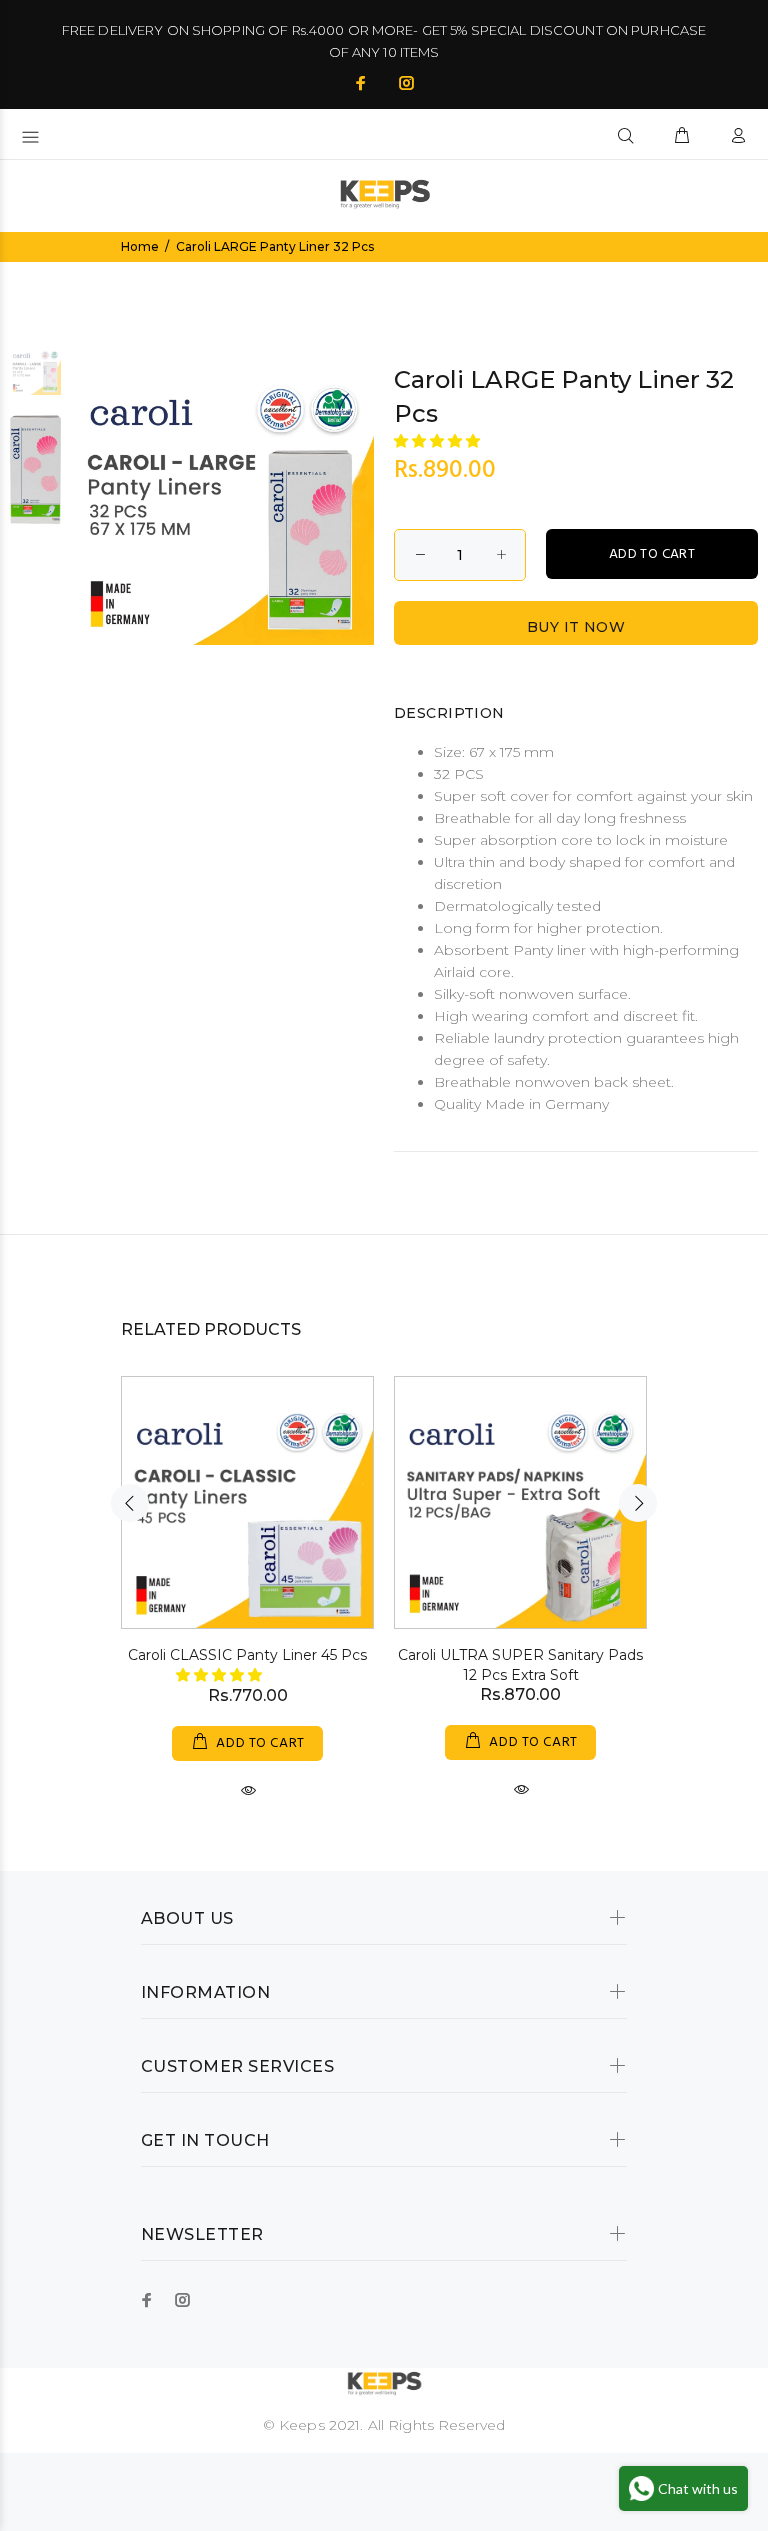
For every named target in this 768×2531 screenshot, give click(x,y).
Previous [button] (130, 1503)
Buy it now (576, 627)
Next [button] (638, 1503)
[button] (439, 441)
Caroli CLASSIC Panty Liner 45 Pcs (247, 1655)
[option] (35, 379)
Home (140, 246)
